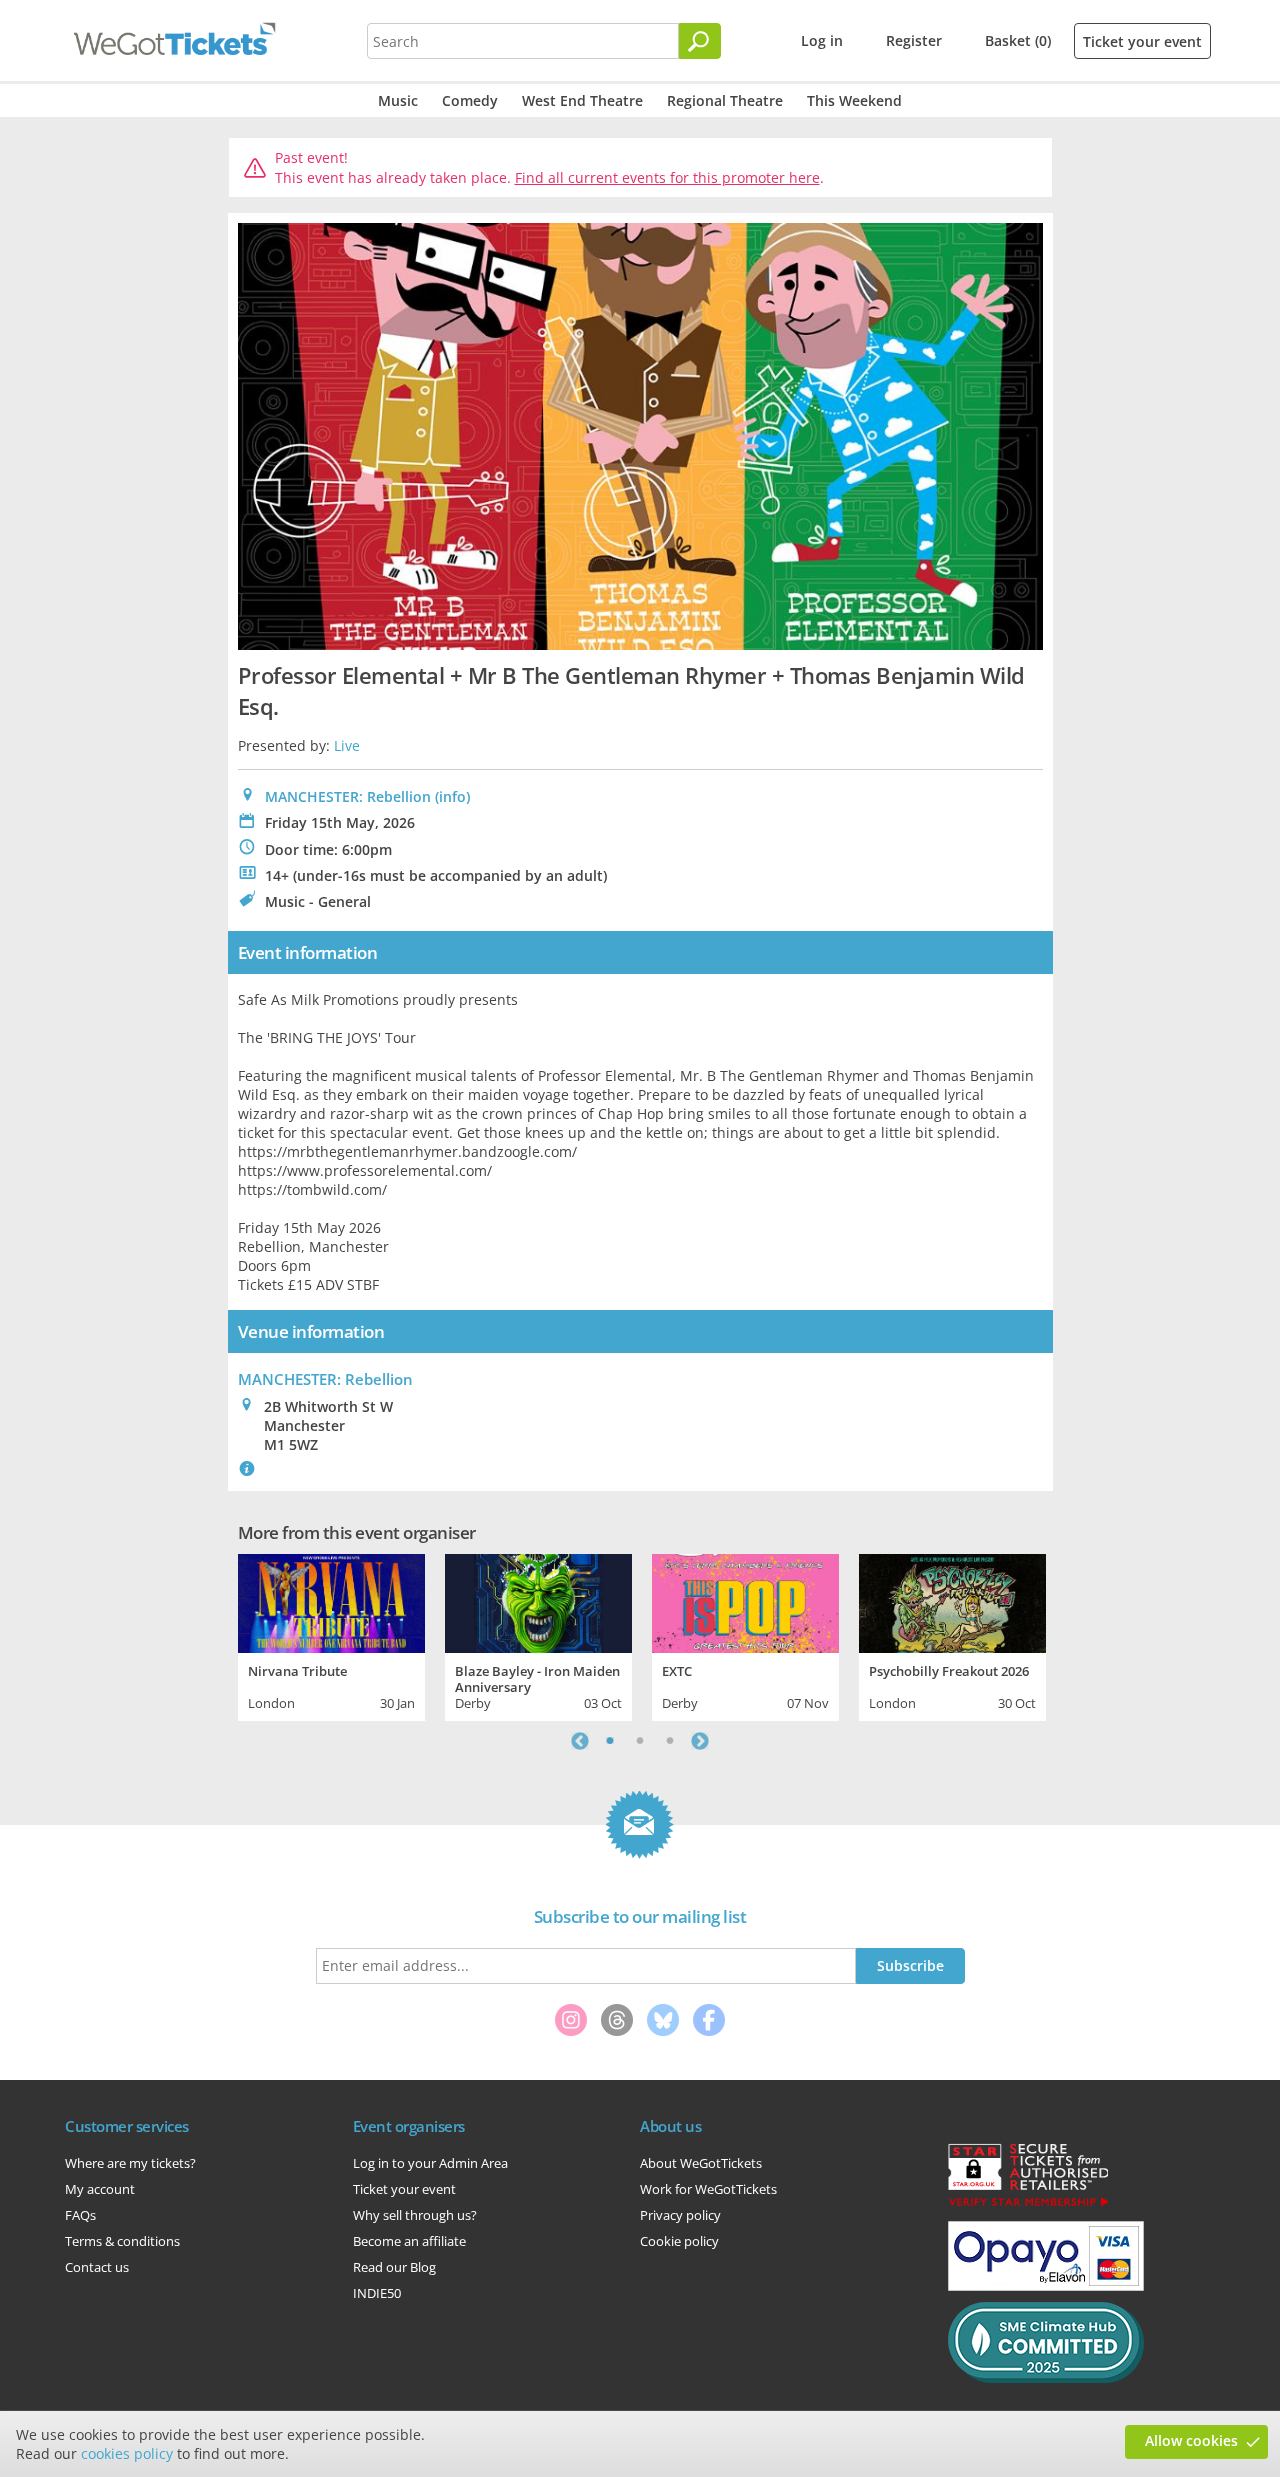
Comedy (470, 100)
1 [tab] (610, 1741)
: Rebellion (325, 1379)
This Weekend (854, 100)
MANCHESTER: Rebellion (348, 796)
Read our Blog (394, 2267)
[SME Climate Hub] (1046, 2378)
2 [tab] (640, 1741)
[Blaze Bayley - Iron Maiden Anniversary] (538, 1601)
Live (347, 745)
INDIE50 (377, 2293)
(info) (452, 796)
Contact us (97, 2267)
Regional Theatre (725, 100)
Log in (822, 40)
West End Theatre (582, 100)
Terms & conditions (122, 2241)
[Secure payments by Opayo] (1046, 2286)
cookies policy (127, 2453)
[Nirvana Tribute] (331, 1601)
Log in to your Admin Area (430, 2163)
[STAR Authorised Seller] (1028, 2205)
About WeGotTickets (701, 2163)
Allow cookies (1191, 2440)
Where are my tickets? (130, 2163)
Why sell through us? (415, 2215)
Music (398, 100)
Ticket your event (1142, 41)
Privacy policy (680, 2215)
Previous (580, 1741)
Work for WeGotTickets (708, 2189)
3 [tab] (670, 1741)
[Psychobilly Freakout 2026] (952, 1601)
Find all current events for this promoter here (667, 177)
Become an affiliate (409, 2241)
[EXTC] (745, 1601)
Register (914, 40)
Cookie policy (679, 2241)
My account (100, 2189)
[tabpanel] (331, 1635)
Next (700, 1741)
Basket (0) (1018, 40)
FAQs (80, 2215)
